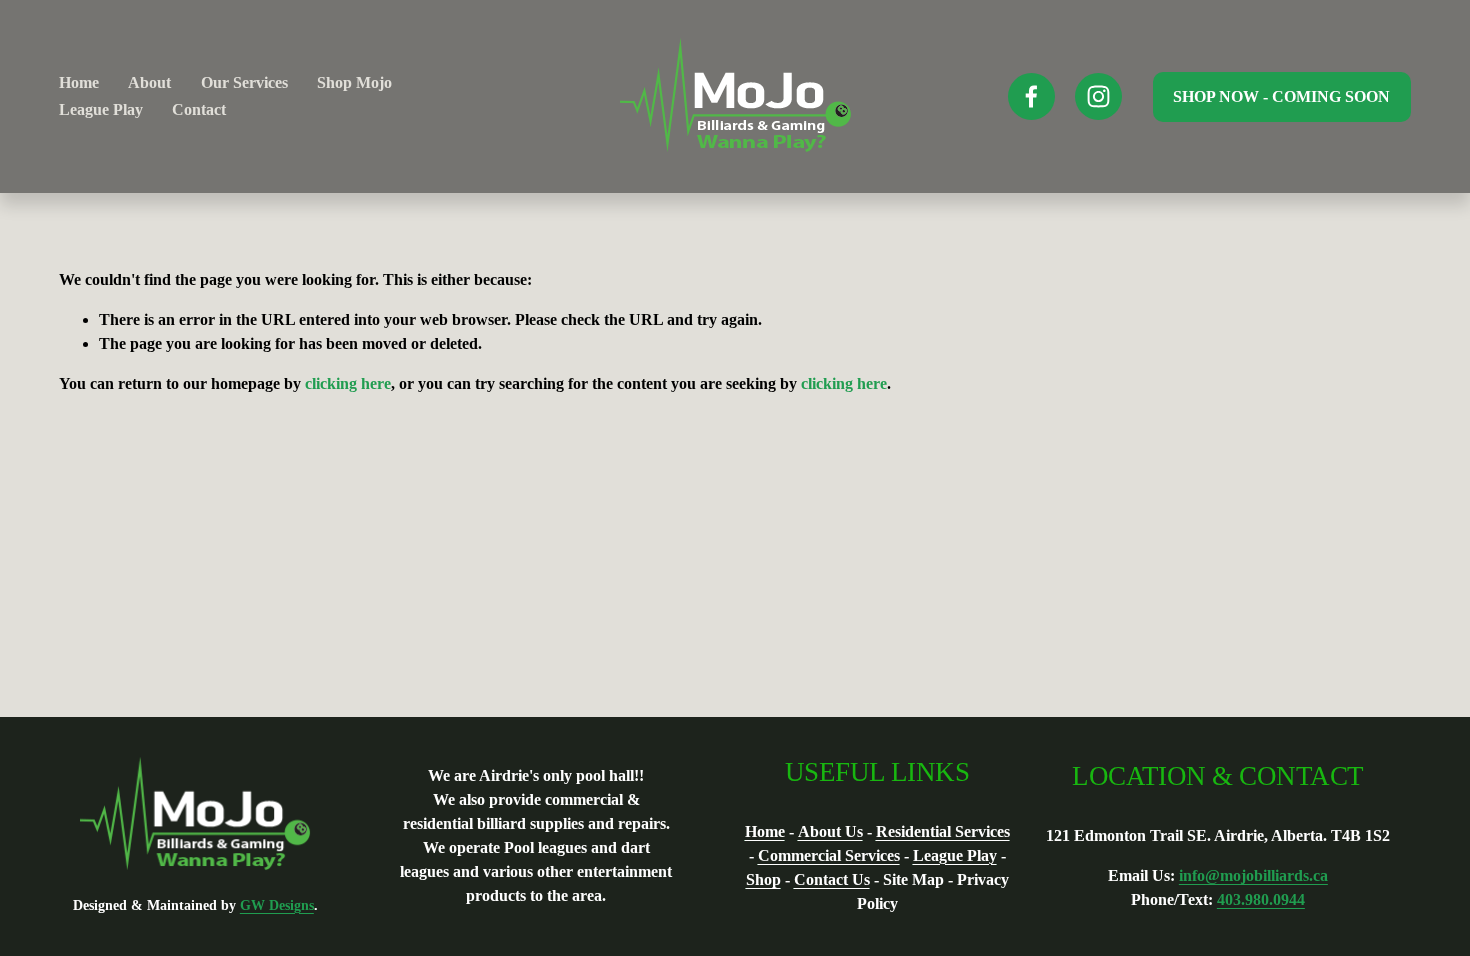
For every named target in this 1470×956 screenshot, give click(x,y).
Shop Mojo (354, 82)
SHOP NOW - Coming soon (1281, 96)
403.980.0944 (1261, 899)
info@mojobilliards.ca (1253, 875)
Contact (199, 109)
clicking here (348, 383)
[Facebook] (1031, 96)
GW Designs (277, 905)
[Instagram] (1098, 96)
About (149, 82)
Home (79, 82)
